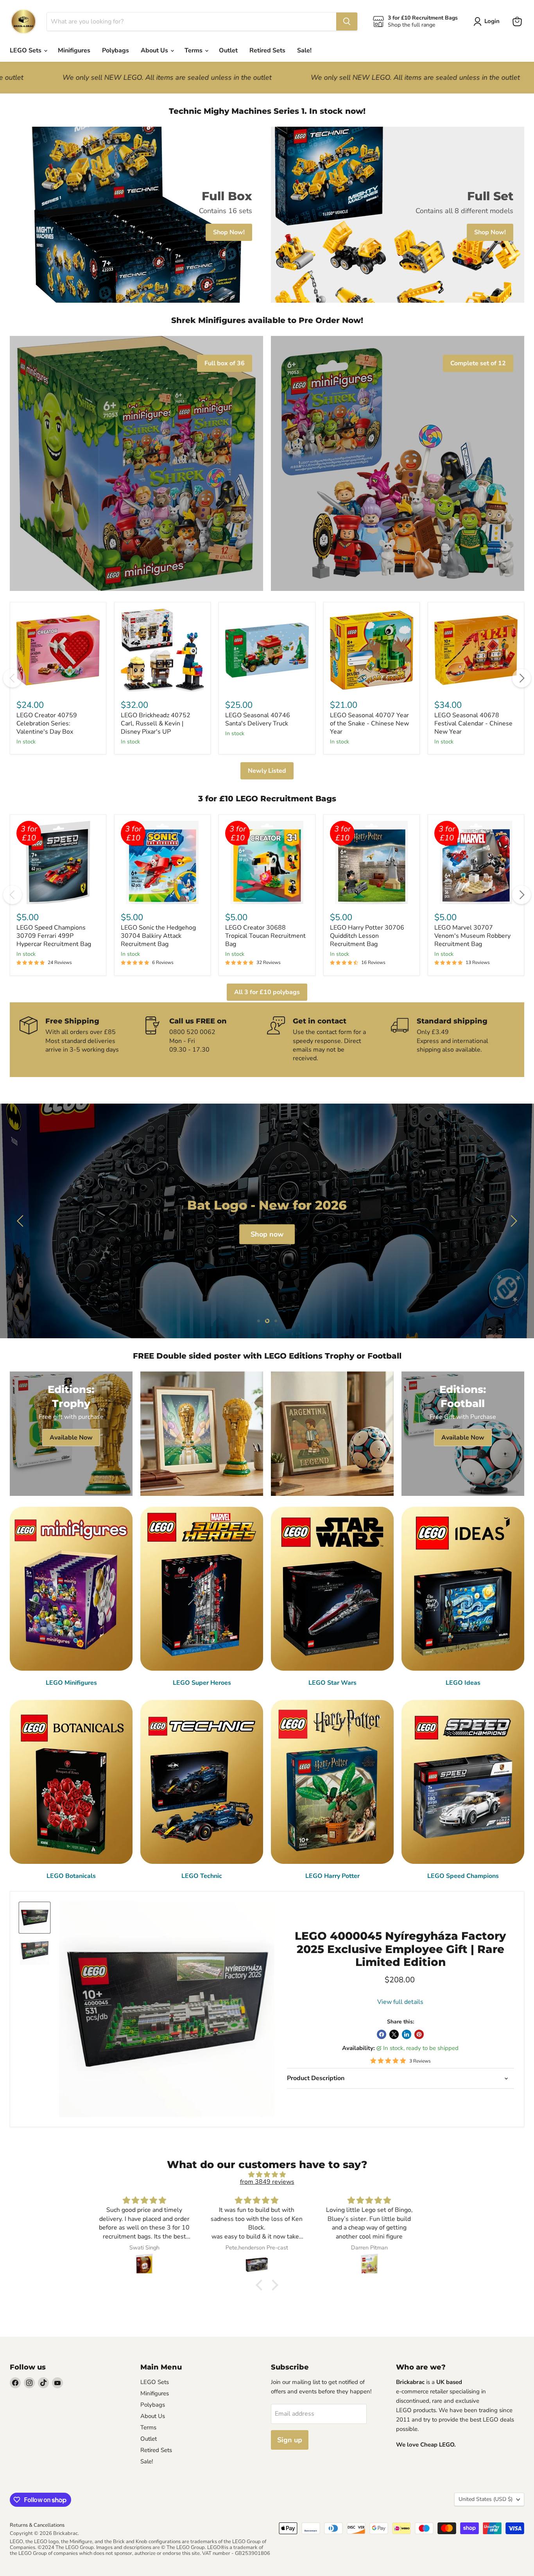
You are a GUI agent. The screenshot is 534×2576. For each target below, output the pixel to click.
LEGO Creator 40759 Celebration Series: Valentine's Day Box (47, 723)
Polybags (116, 50)
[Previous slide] (22, 1221)
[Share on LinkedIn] (407, 2034)
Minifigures (74, 50)
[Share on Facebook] (382, 2034)
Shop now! (268, 1234)
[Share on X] (394, 2034)
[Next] (521, 678)
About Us (155, 50)
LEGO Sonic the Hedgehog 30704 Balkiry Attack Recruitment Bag (158, 936)
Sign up (290, 2440)
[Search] (347, 22)
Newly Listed (267, 771)
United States (486, 2499)
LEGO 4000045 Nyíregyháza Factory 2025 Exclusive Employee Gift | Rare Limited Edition (400, 1949)
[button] (261, 2285)
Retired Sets (267, 50)
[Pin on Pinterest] (419, 2034)
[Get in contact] (329, 1040)
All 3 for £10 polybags (267, 992)
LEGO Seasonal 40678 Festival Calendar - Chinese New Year (473, 723)
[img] (267, 2175)
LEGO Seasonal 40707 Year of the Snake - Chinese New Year (369, 723)
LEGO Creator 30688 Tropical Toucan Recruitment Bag (265, 936)
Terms (194, 50)
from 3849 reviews (267, 2182)
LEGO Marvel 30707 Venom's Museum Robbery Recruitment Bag (472, 936)
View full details (400, 2002)
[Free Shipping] (82, 1040)
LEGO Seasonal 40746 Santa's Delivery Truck (258, 719)
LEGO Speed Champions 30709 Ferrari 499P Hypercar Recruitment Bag (54, 936)
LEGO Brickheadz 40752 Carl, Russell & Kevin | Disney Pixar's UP (156, 723)
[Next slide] (512, 1221)
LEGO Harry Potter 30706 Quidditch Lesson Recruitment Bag (367, 936)
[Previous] (13, 678)
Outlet (228, 50)
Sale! (304, 50)
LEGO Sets (26, 50)
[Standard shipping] (453, 1040)
